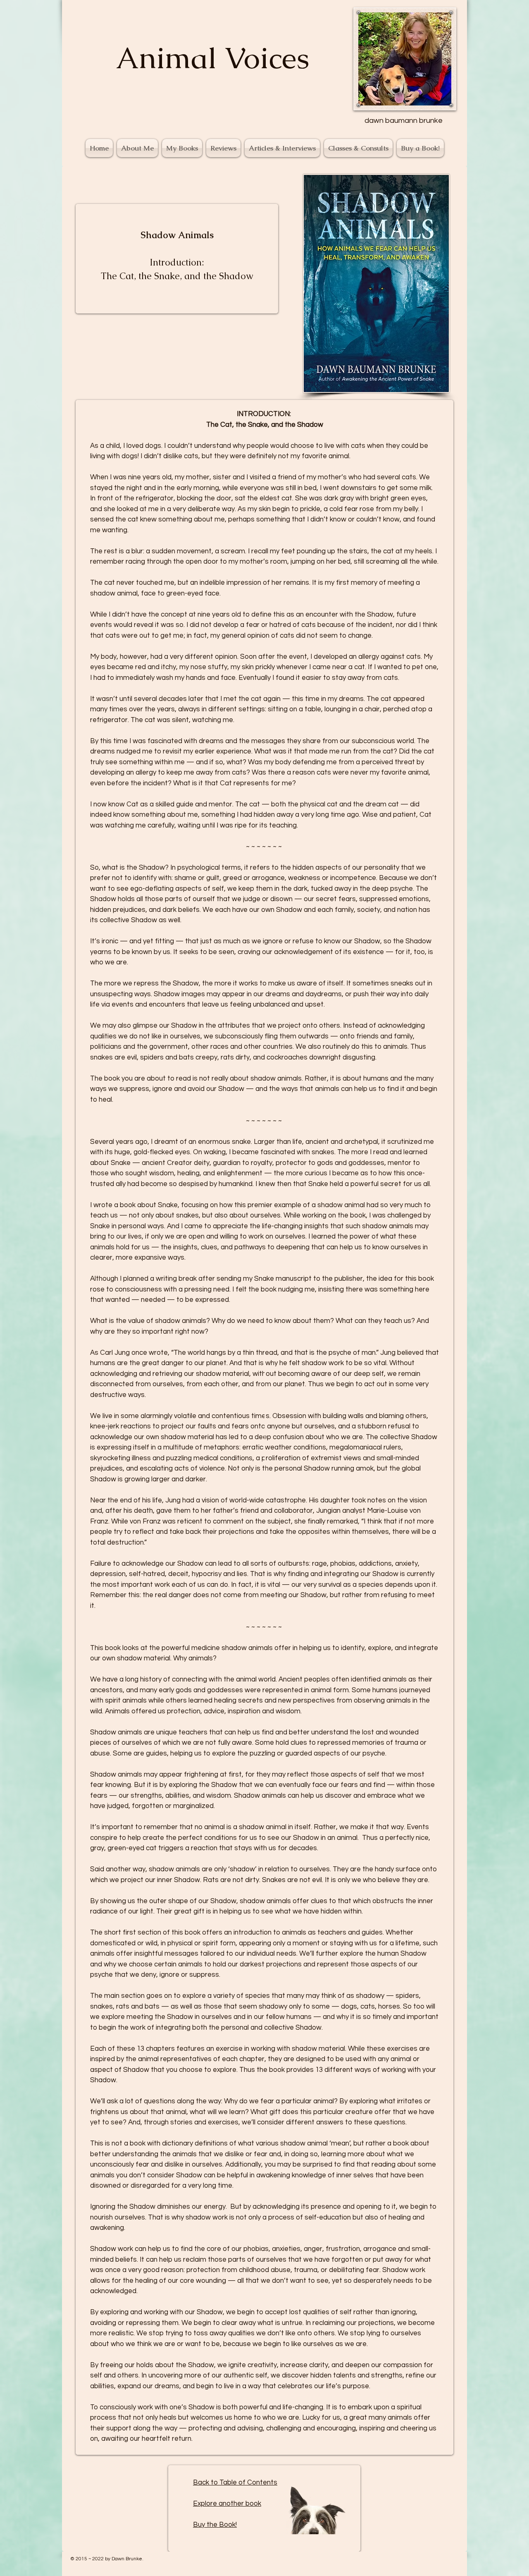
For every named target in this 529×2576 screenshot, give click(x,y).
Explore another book (227, 2504)
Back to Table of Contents (235, 2483)
